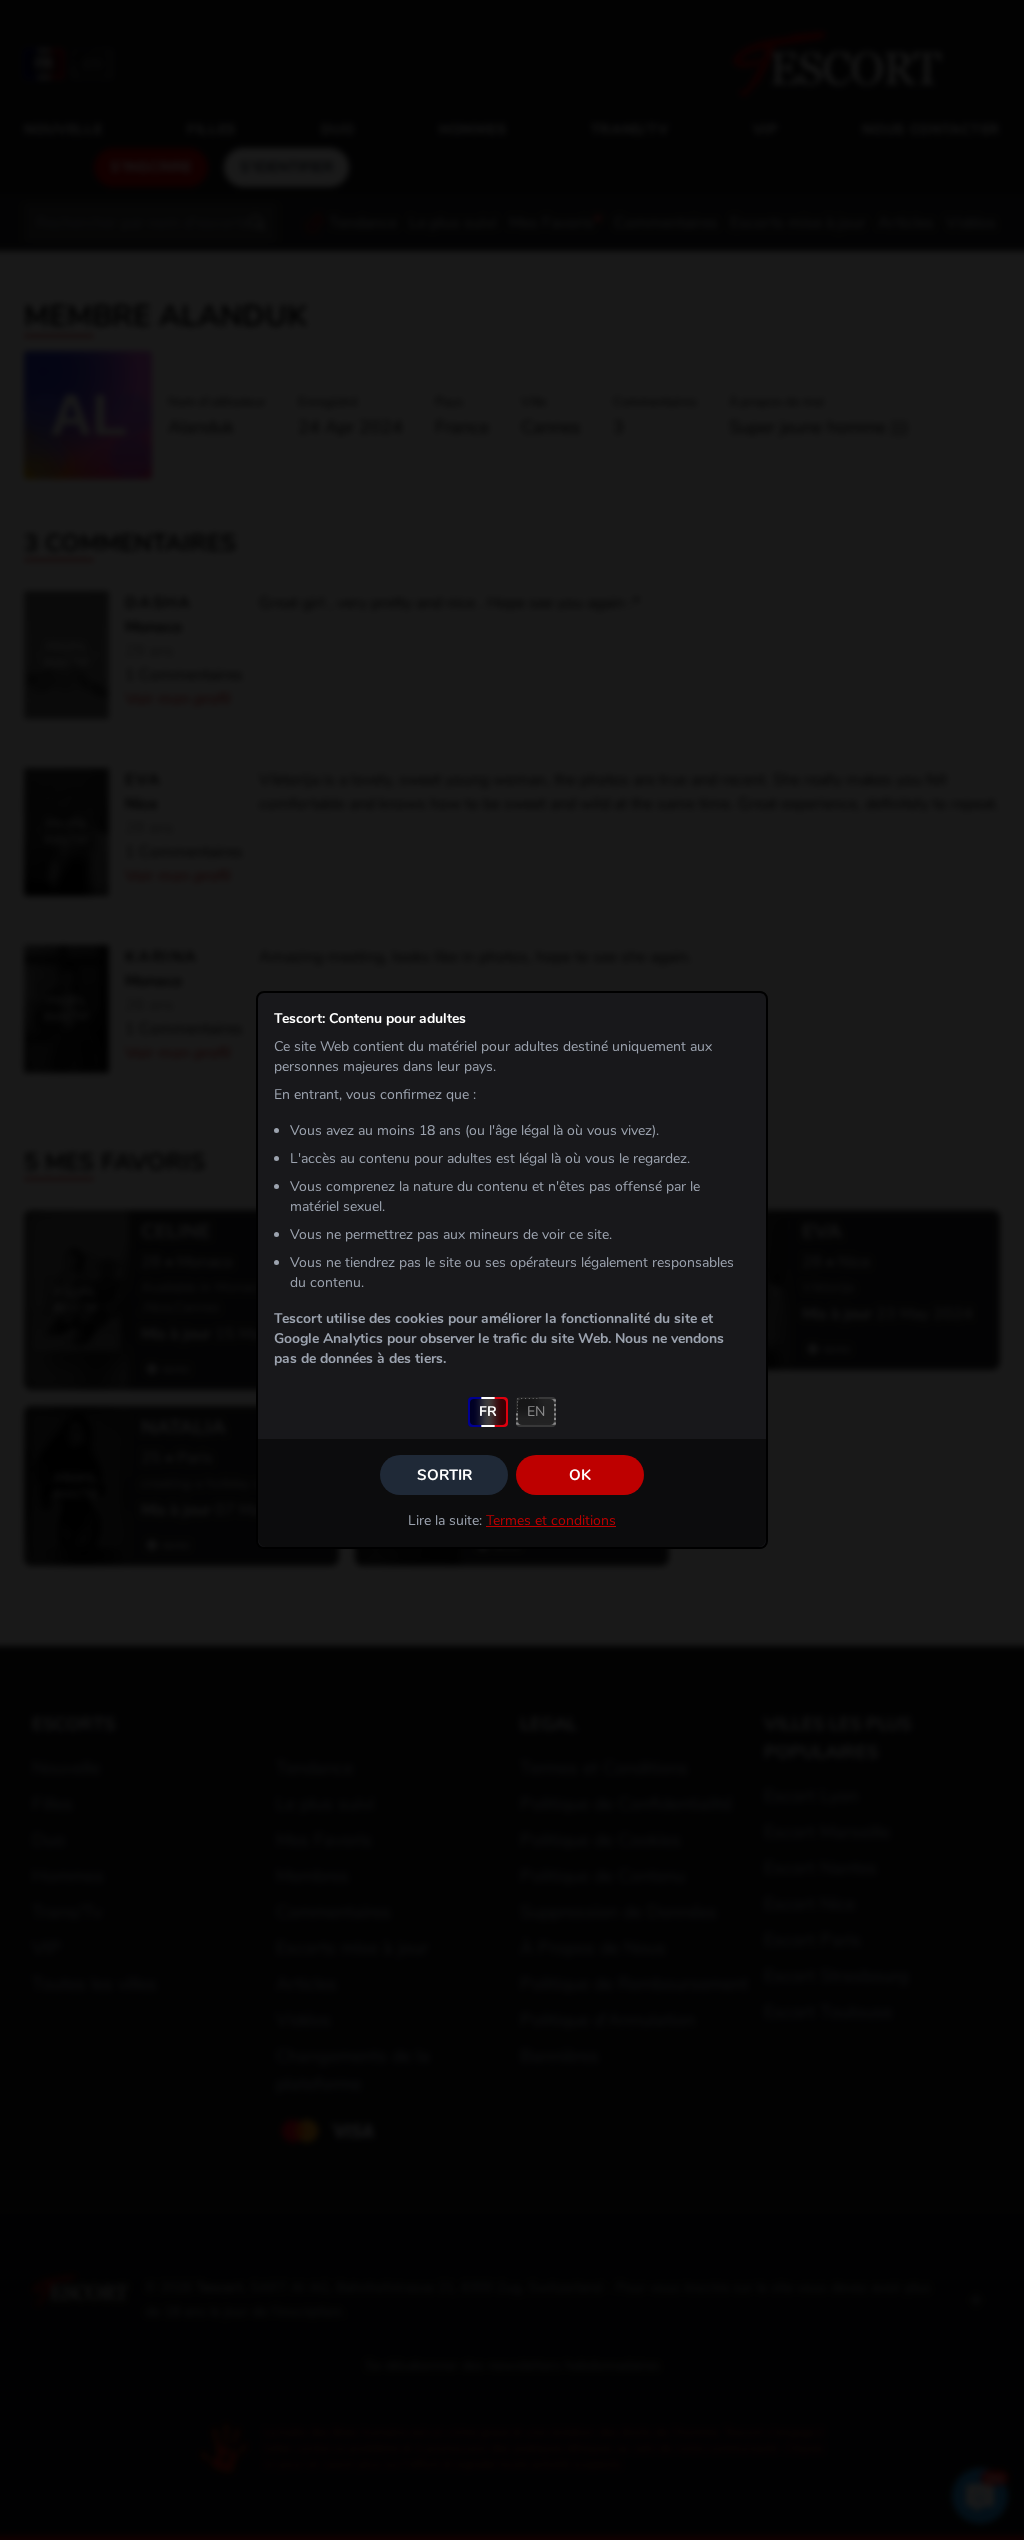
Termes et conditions (551, 1520)
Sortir (444, 1475)
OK (580, 1475)
